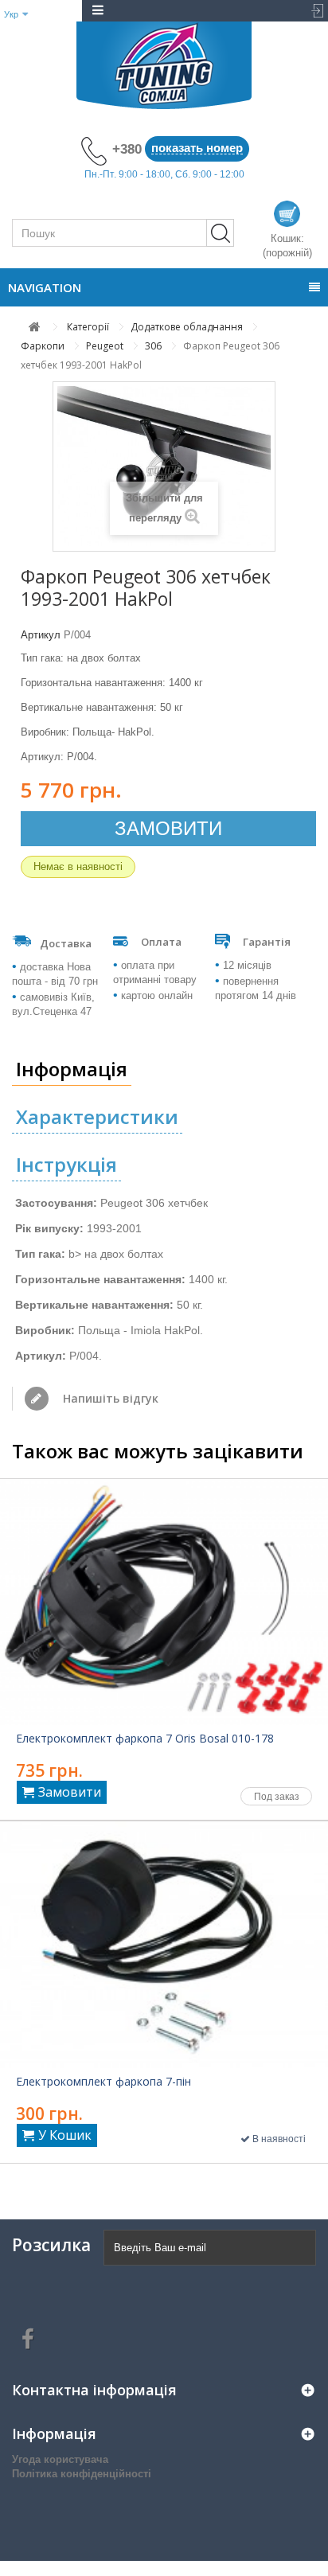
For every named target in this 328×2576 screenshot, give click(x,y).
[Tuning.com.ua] (164, 65)
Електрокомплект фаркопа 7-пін (103, 2082)
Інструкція (66, 1164)
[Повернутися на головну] (35, 327)
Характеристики (97, 1116)
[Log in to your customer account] (312, 11)
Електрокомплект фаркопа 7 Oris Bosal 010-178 (145, 1739)
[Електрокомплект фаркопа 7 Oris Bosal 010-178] (164, 1602)
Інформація (72, 1069)
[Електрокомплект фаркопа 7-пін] (164, 1945)
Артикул (41, 635)
